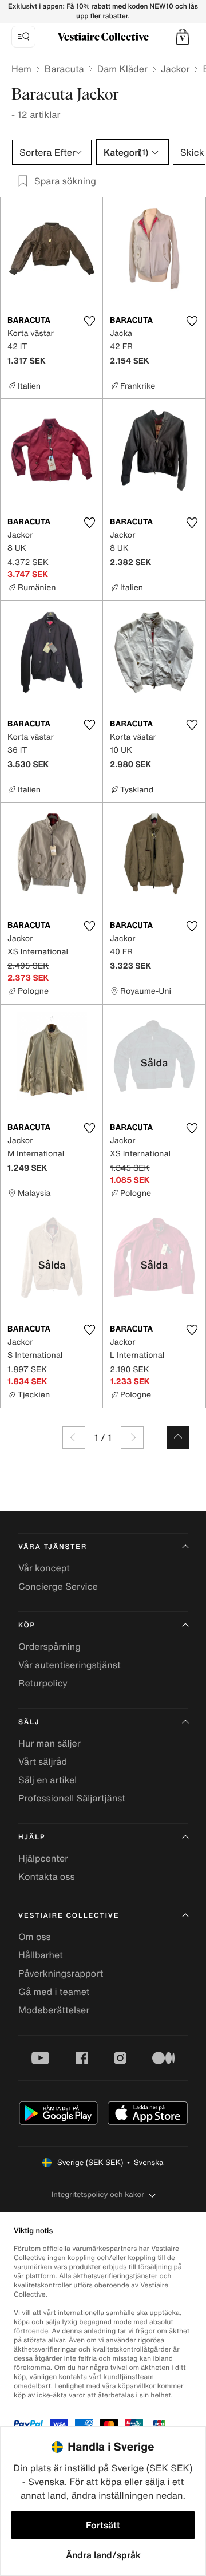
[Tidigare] (74, 1437)
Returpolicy (43, 1683)
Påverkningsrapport (61, 1973)
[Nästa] (132, 1437)
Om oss (35, 1937)
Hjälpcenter (43, 1858)
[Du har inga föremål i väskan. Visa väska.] (183, 37)
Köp (27, 1625)
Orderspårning (49, 1646)
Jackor (175, 69)
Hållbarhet (41, 1955)
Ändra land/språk (103, 2555)
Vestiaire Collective (69, 1916)
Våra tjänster (53, 1547)
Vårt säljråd (43, 1761)
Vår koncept (44, 1568)
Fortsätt (103, 2525)
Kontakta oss (47, 1876)
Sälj (29, 1722)
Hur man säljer (49, 1743)
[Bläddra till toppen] (178, 1437)
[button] (183, 37)
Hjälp (32, 1837)
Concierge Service (58, 1586)
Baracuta (64, 69)
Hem (21, 69)
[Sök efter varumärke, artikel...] (23, 37)
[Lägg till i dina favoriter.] (89, 321)
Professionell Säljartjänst (72, 1798)
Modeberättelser (54, 2010)
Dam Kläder (122, 69)
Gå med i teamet (54, 1992)
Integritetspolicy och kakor (98, 2194)
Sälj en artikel (47, 1780)
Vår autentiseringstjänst (70, 1665)
